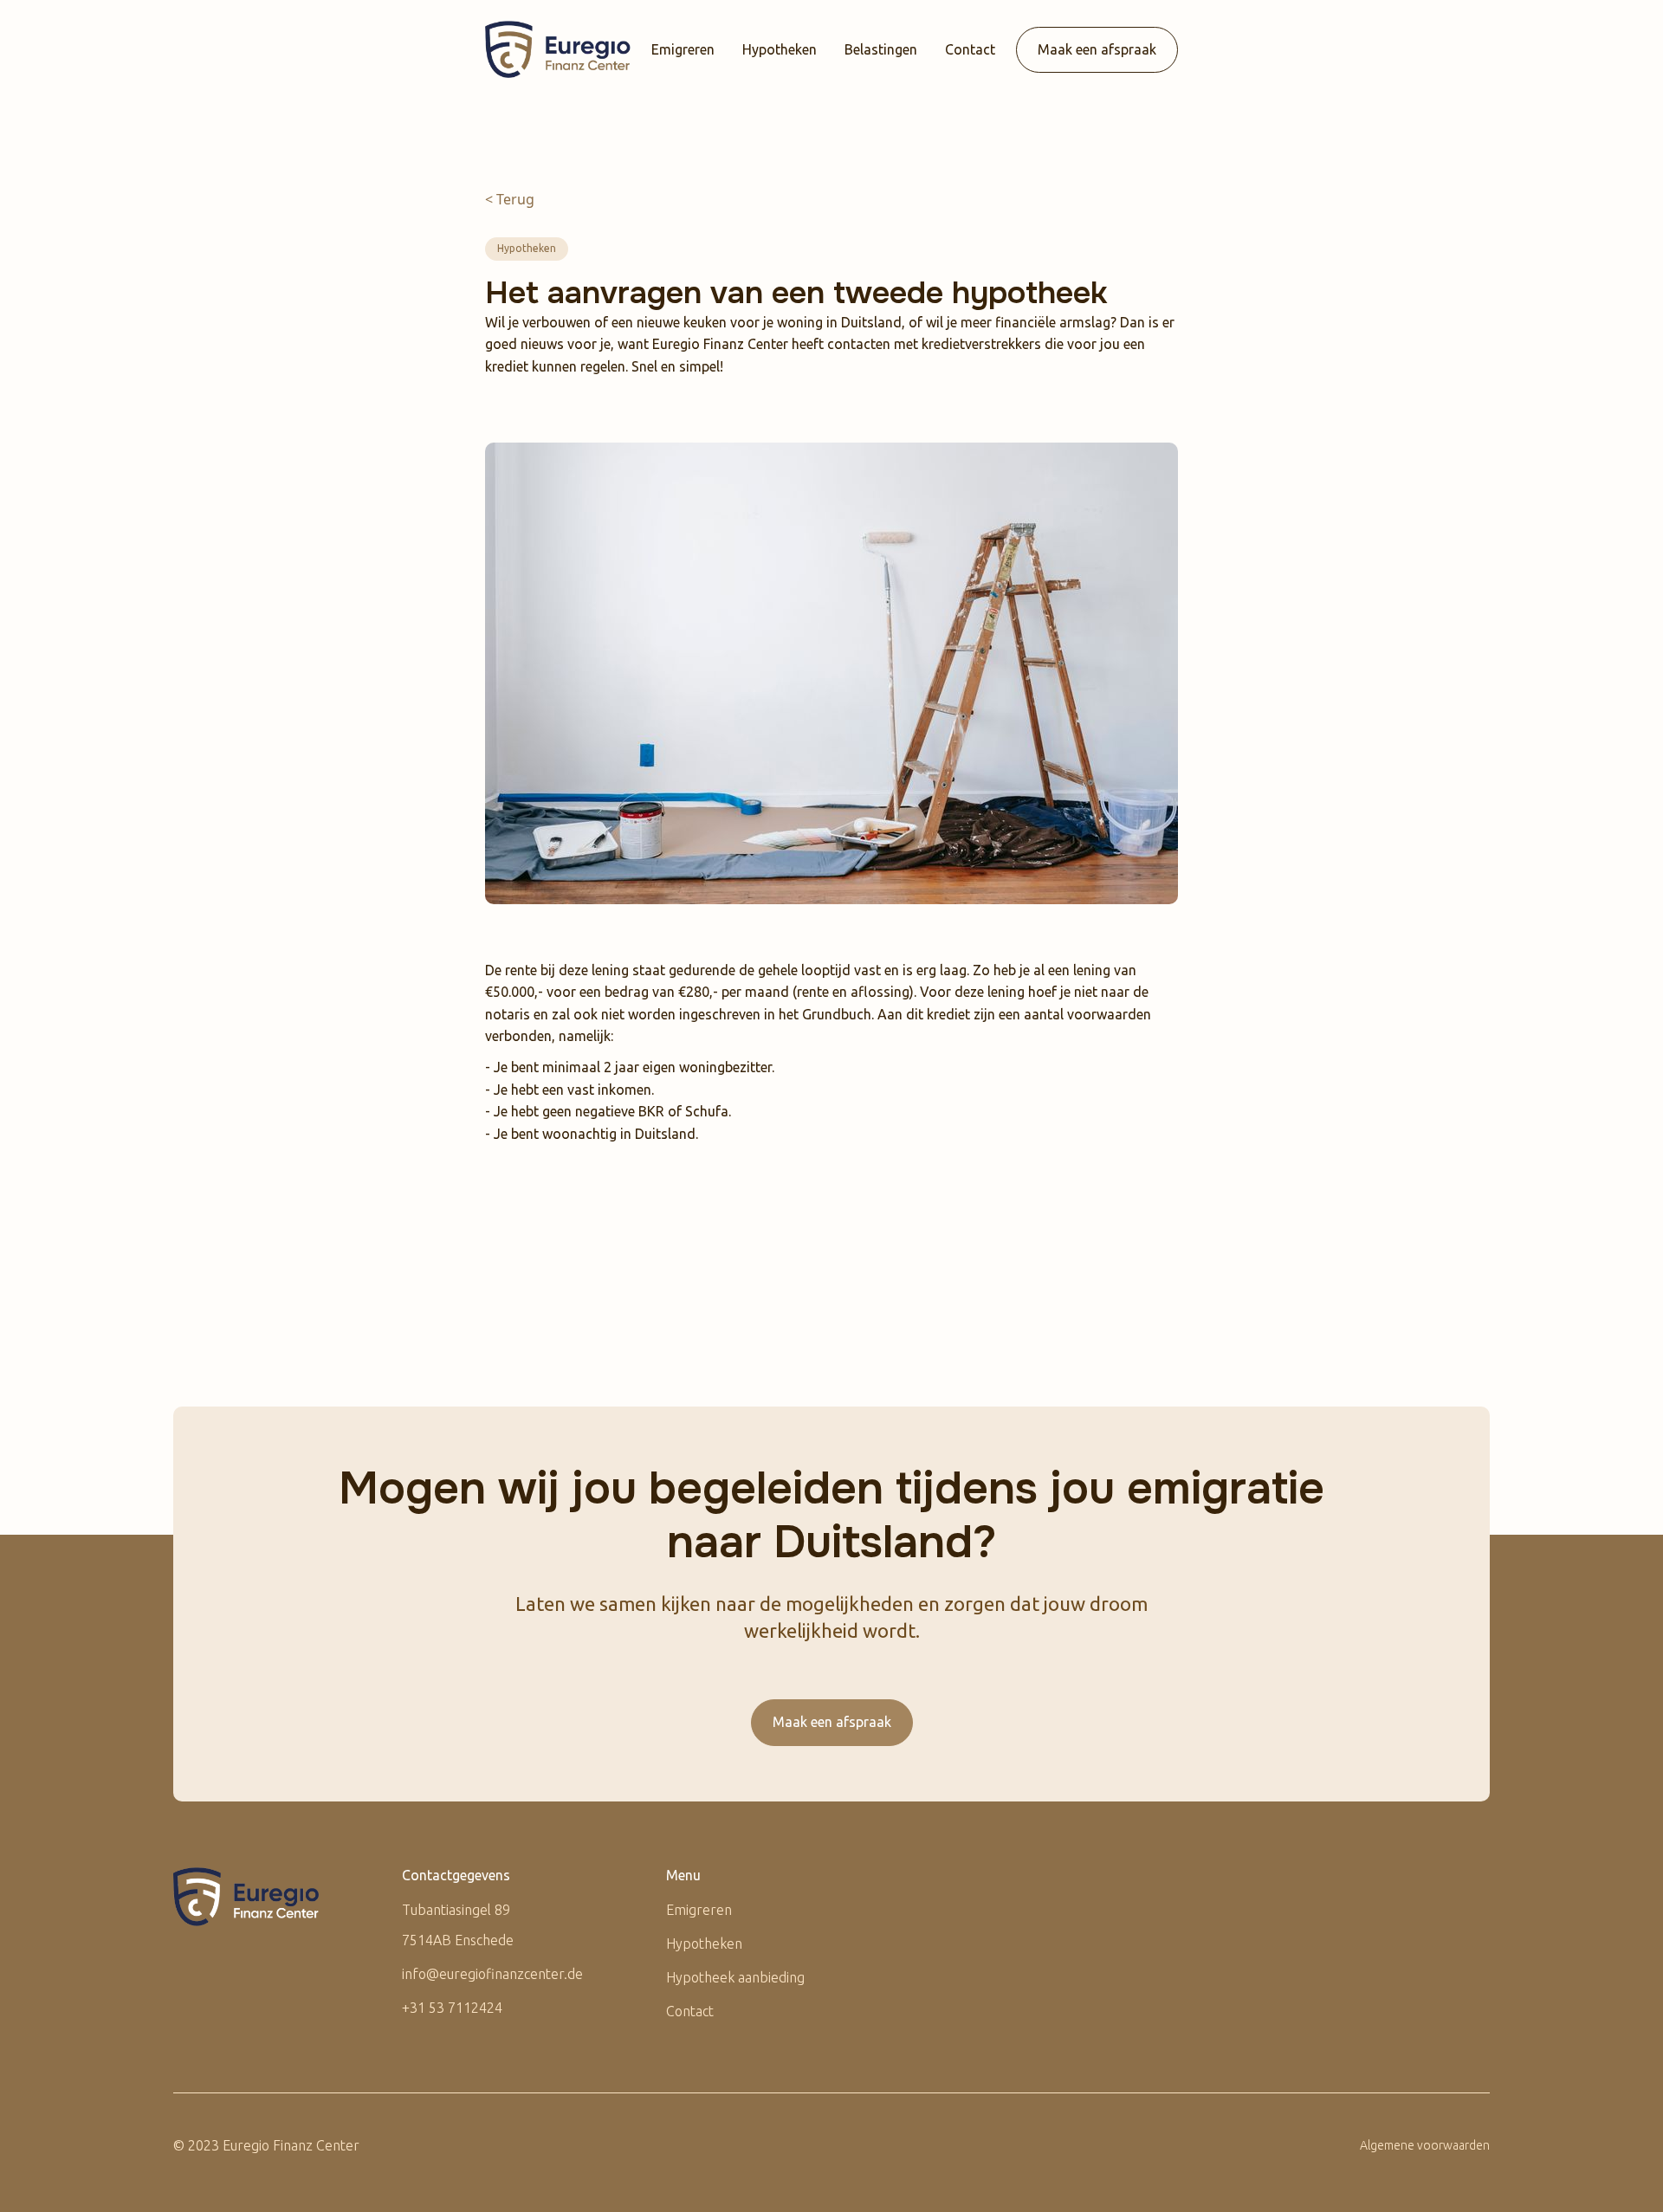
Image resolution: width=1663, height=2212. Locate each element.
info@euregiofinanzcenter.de (492, 1974)
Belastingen (881, 49)
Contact (970, 49)
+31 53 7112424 (452, 2008)
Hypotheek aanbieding (735, 1977)
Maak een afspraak (1097, 49)
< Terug (510, 199)
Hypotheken (780, 49)
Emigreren (683, 49)
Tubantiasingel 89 (456, 1910)
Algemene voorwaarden (1425, 2145)
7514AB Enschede (458, 1940)
